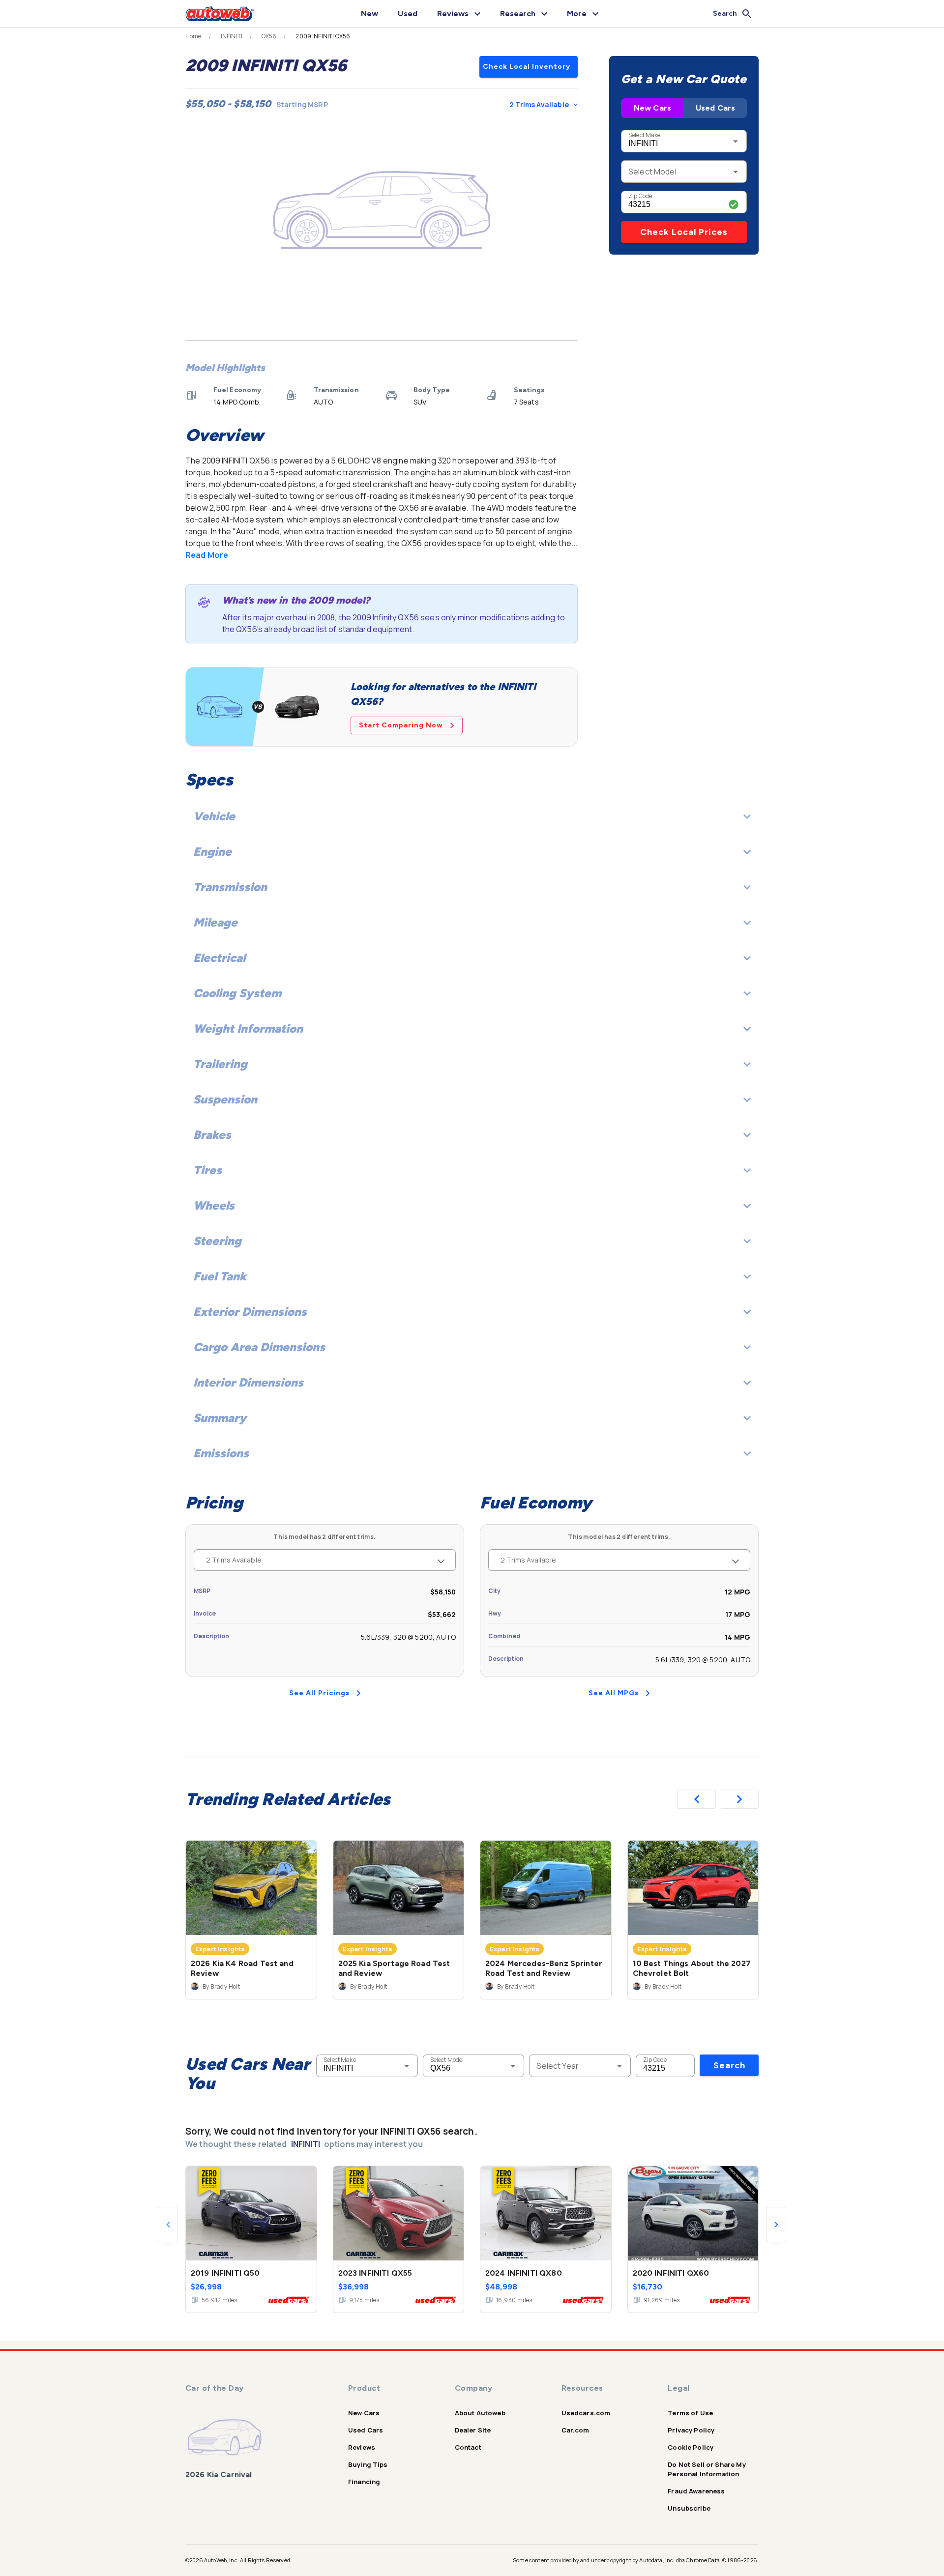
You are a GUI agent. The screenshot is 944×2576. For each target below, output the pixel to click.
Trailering (220, 1064)
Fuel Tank (220, 1276)
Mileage (215, 922)
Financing (364, 2482)
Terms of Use (690, 2413)
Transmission (230, 887)
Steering (217, 1241)
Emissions (221, 1453)
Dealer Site (473, 2430)
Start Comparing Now (401, 725)
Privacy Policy (691, 2430)
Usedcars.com (586, 2413)
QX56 (269, 36)
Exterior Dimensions (250, 1312)
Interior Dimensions (248, 1382)
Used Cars (715, 108)
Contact (468, 2447)
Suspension (225, 1099)
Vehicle (214, 816)
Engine (212, 852)
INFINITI (232, 36)
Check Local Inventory (527, 67)
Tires (207, 1170)
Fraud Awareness (696, 2491)
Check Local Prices (684, 232)
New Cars (652, 108)
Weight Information (248, 1028)
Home (193, 36)
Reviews (362, 2447)
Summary (220, 1418)
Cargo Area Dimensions (259, 1347)
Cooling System (237, 993)
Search (729, 2065)
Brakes (212, 1135)
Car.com (575, 2430)
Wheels (214, 1205)
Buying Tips (368, 2464)
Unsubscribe (689, 2508)
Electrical (219, 958)
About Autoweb (480, 2413)
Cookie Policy (691, 2447)
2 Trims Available (539, 104)
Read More (207, 555)
